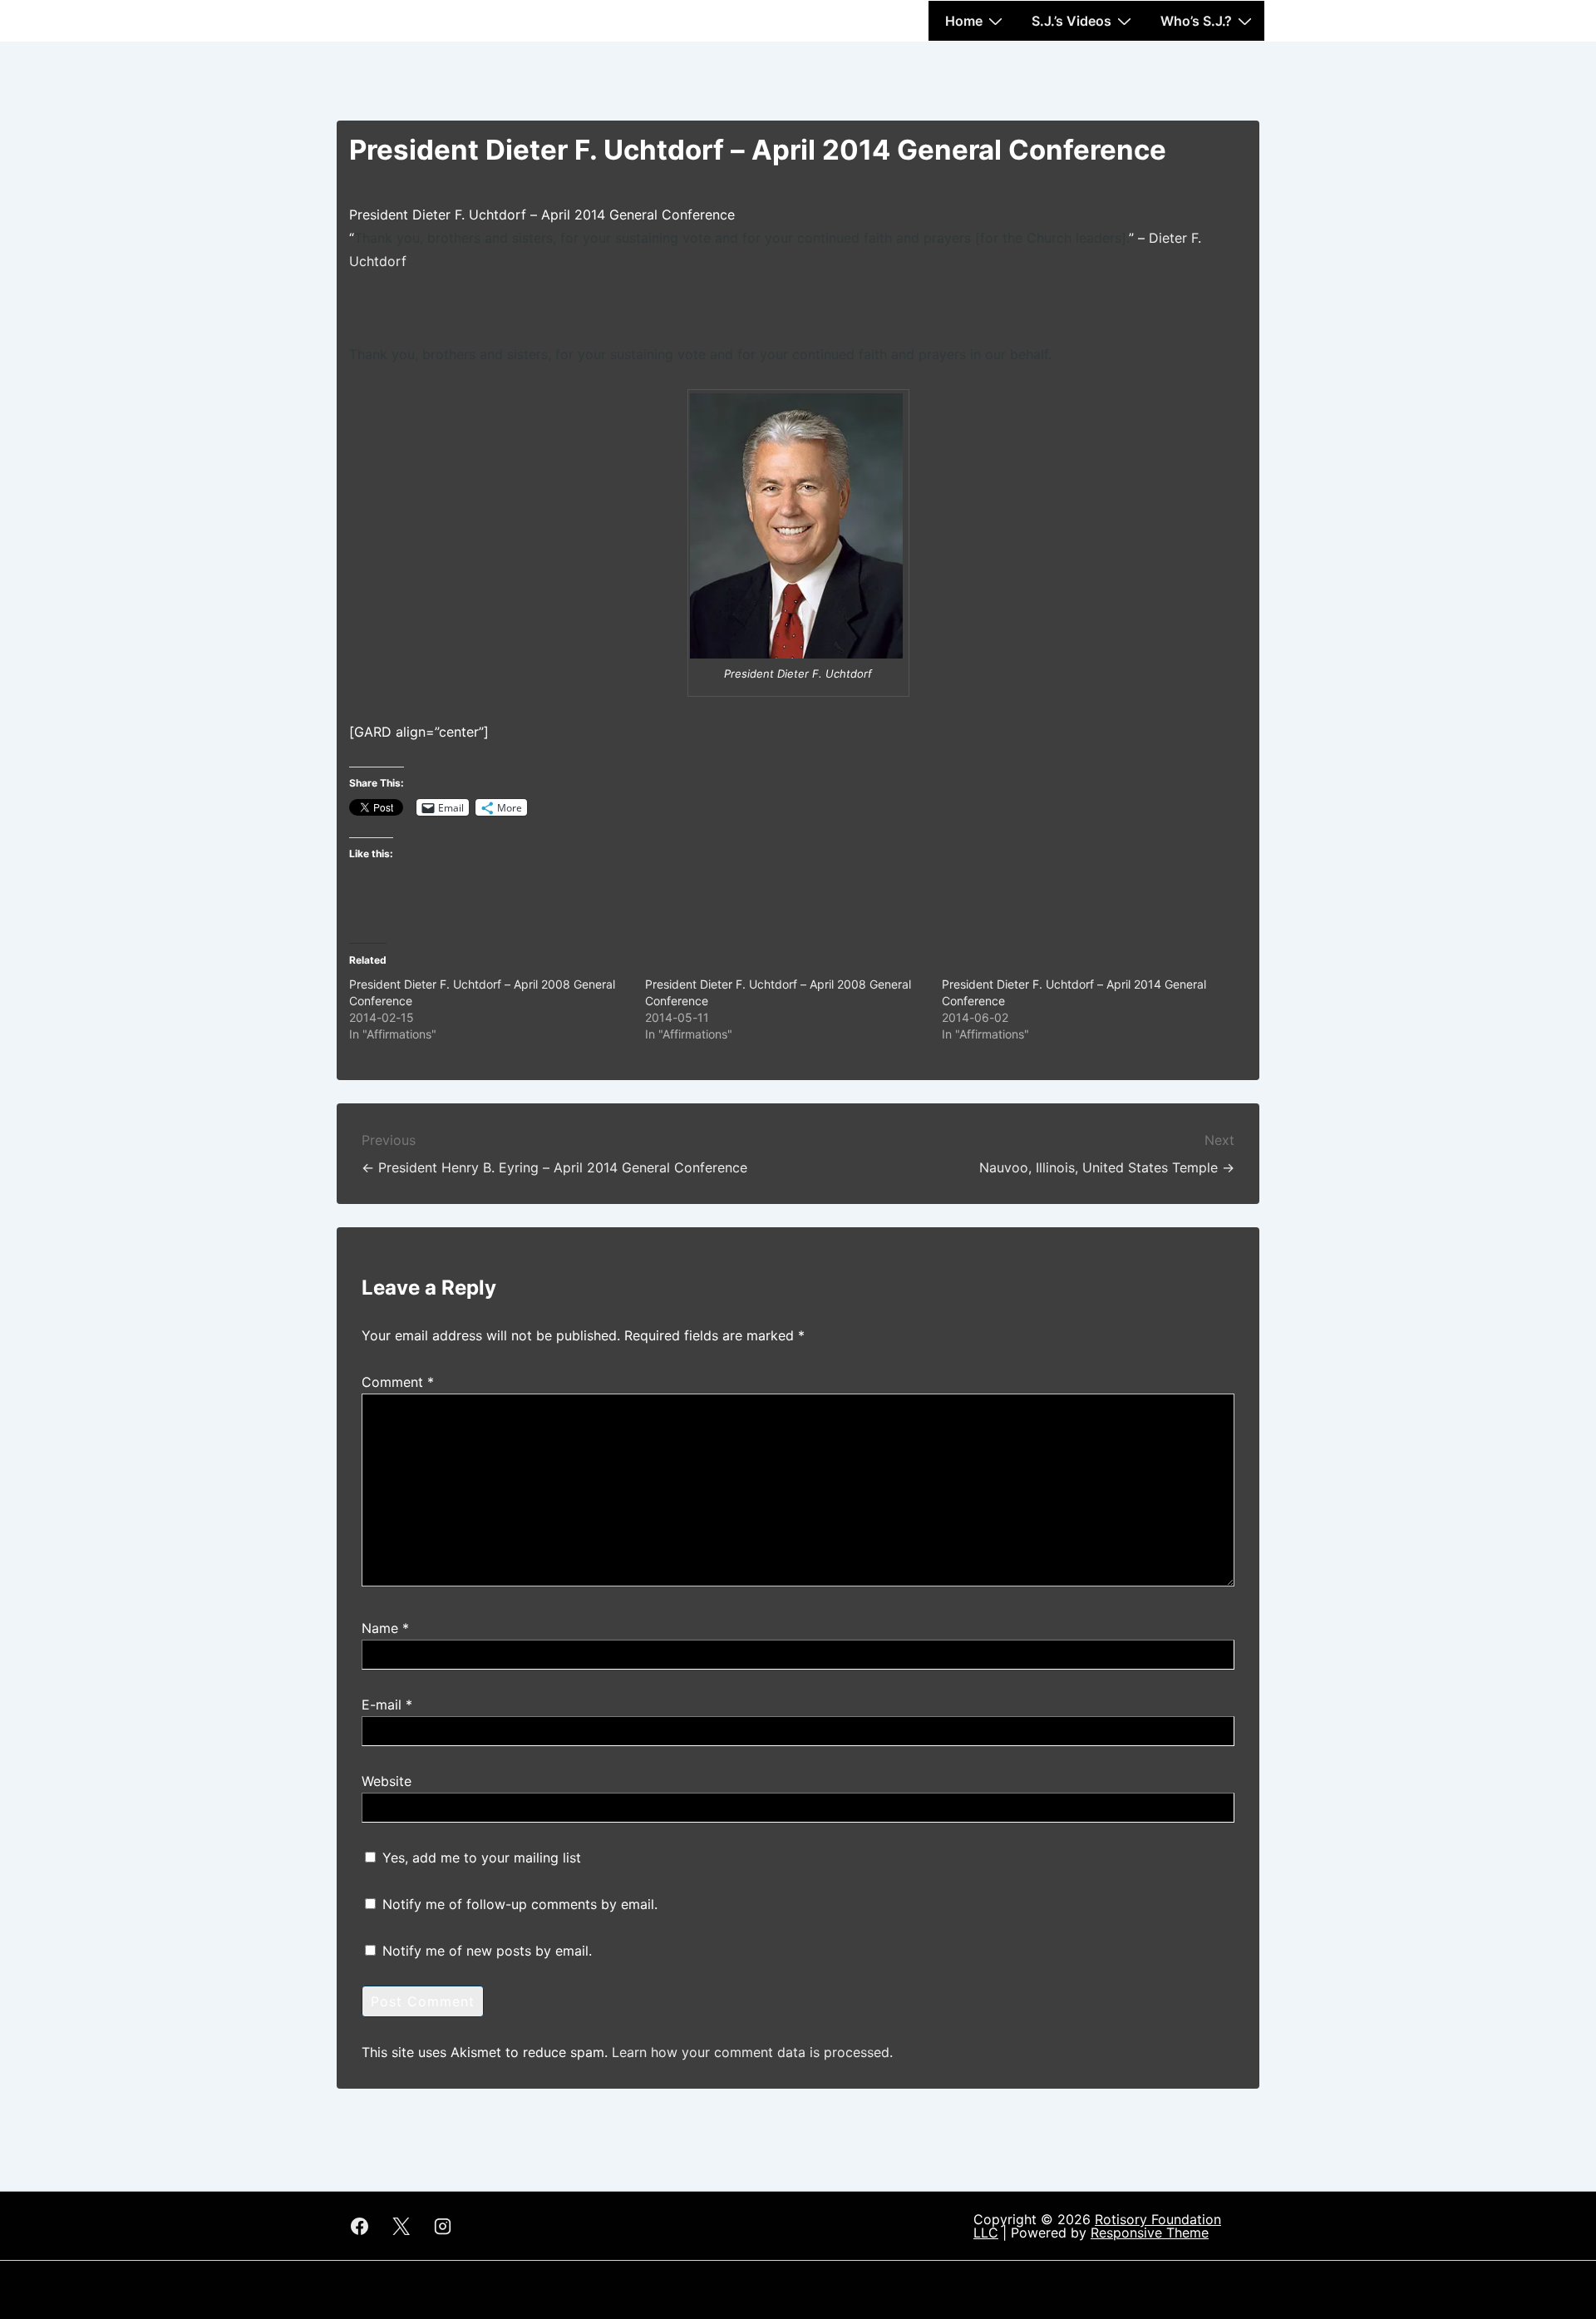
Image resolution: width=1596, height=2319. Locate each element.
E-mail (382, 1705)
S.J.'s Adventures (406, 14)
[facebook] (360, 2226)
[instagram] (443, 2226)
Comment (398, 1382)
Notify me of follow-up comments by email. (520, 1904)
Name (380, 1628)
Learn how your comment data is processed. (752, 2052)
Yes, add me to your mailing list (480, 1858)
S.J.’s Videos (1071, 21)
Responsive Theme (1150, 2233)
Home (964, 21)
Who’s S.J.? (1196, 21)
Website (387, 1781)
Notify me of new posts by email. (487, 1951)
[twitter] (401, 2226)
